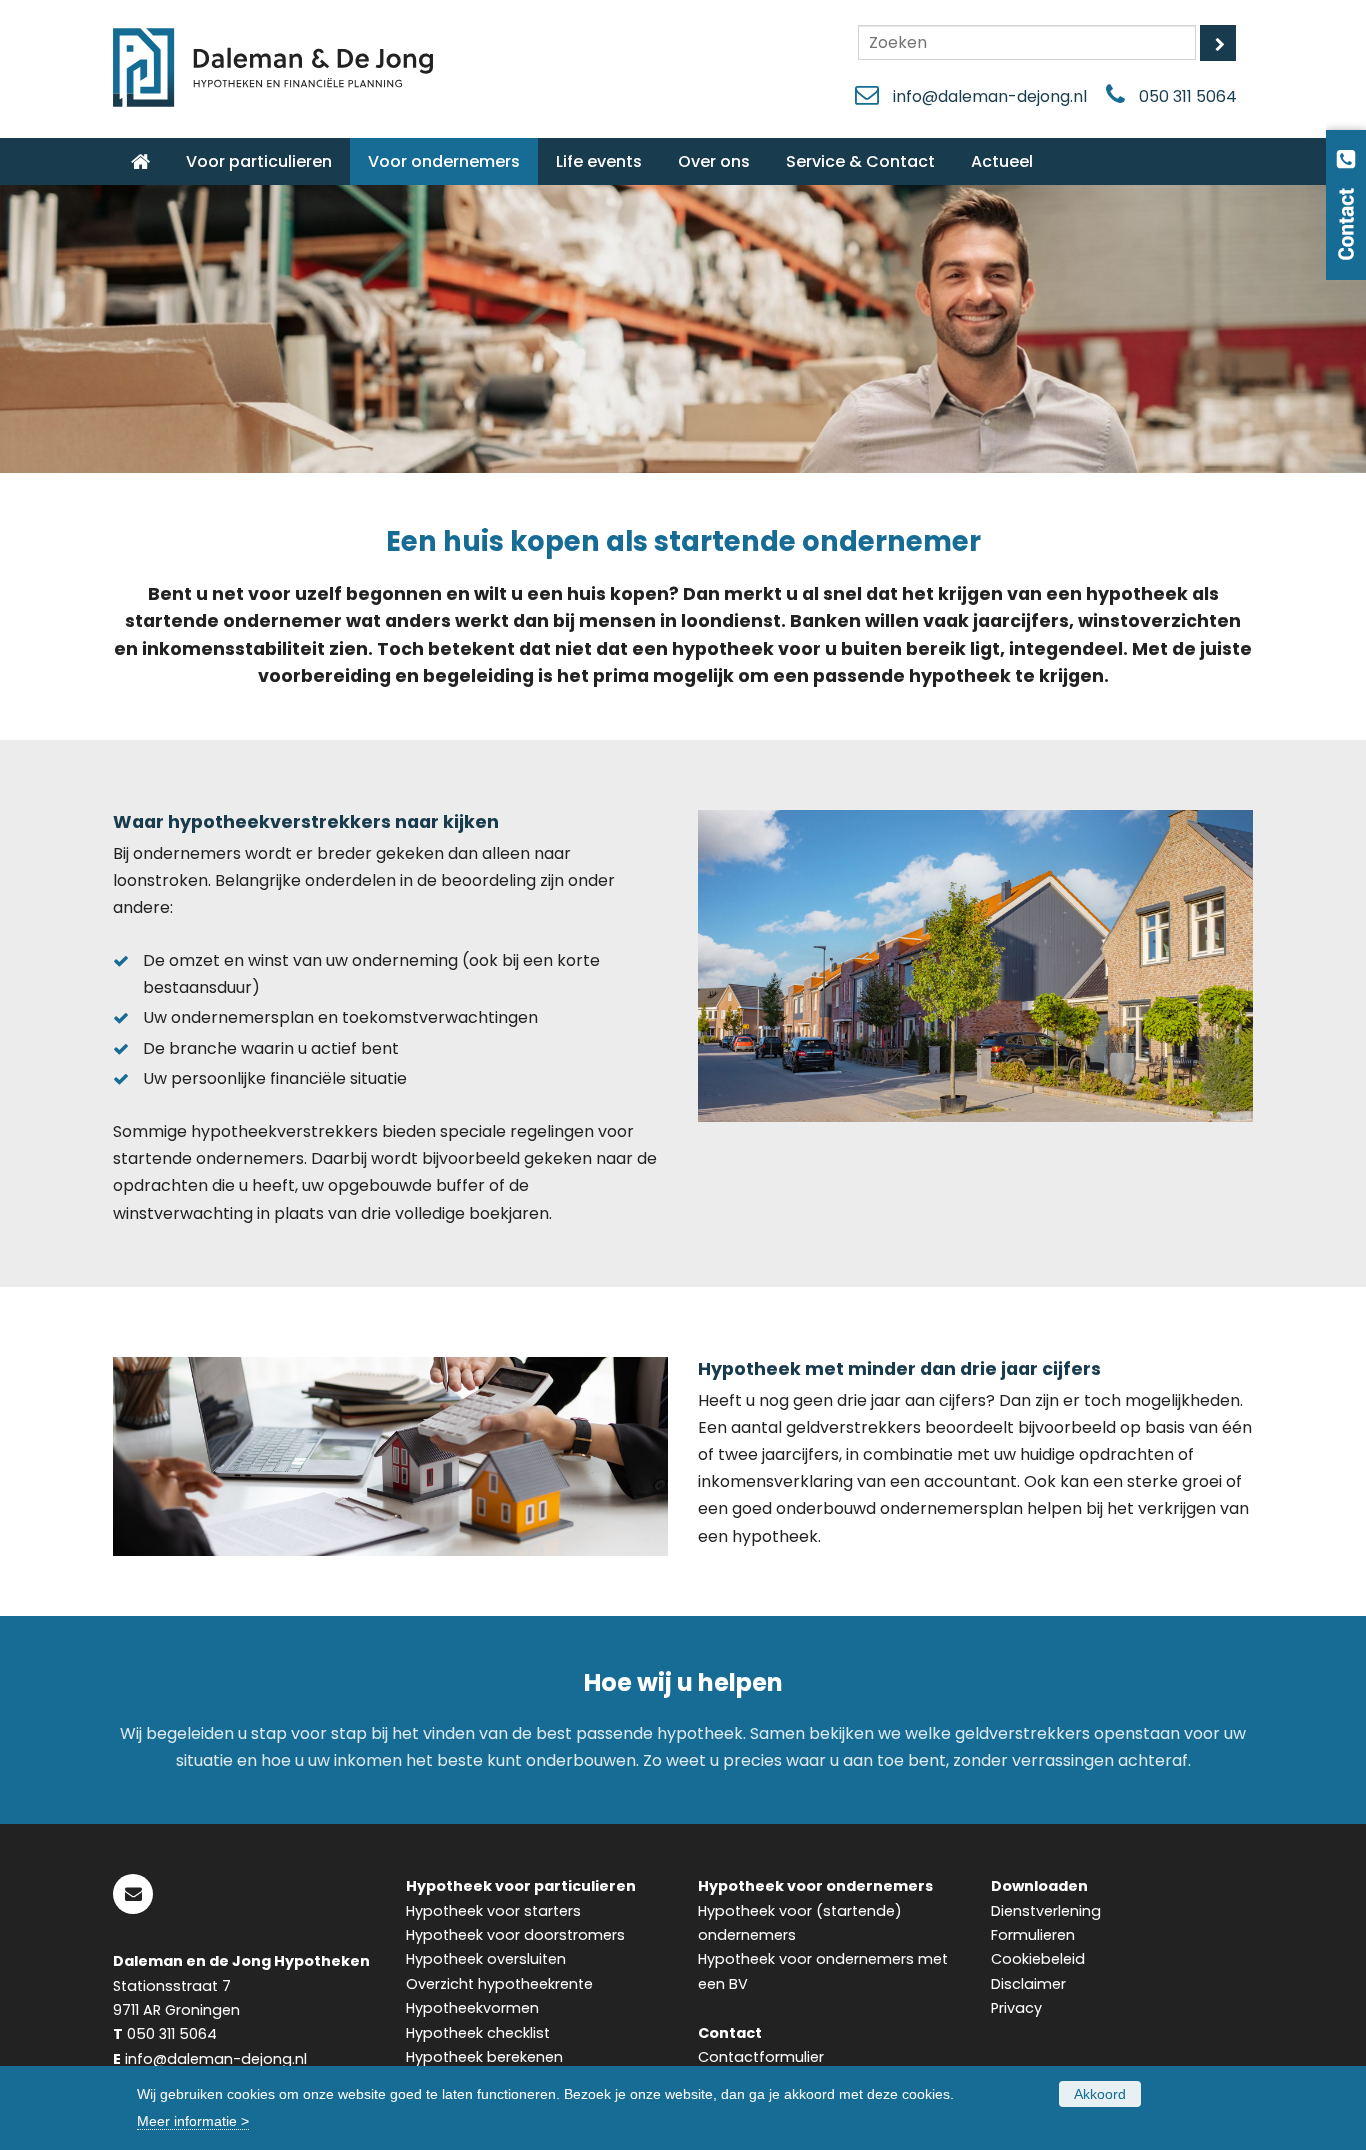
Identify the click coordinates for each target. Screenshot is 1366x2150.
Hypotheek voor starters (493, 1911)
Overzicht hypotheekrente (499, 1984)
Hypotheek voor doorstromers (515, 1935)
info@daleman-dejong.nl (990, 96)
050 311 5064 (1188, 96)
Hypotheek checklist (478, 2033)
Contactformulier (761, 2057)
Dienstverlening (1046, 1911)
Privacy (1016, 2008)
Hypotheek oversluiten (486, 1959)
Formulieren (1033, 1935)
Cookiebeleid (1038, 1959)
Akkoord (1100, 2094)
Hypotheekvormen (472, 2008)
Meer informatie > (193, 2121)
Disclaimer (1028, 1984)
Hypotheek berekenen (484, 2057)
